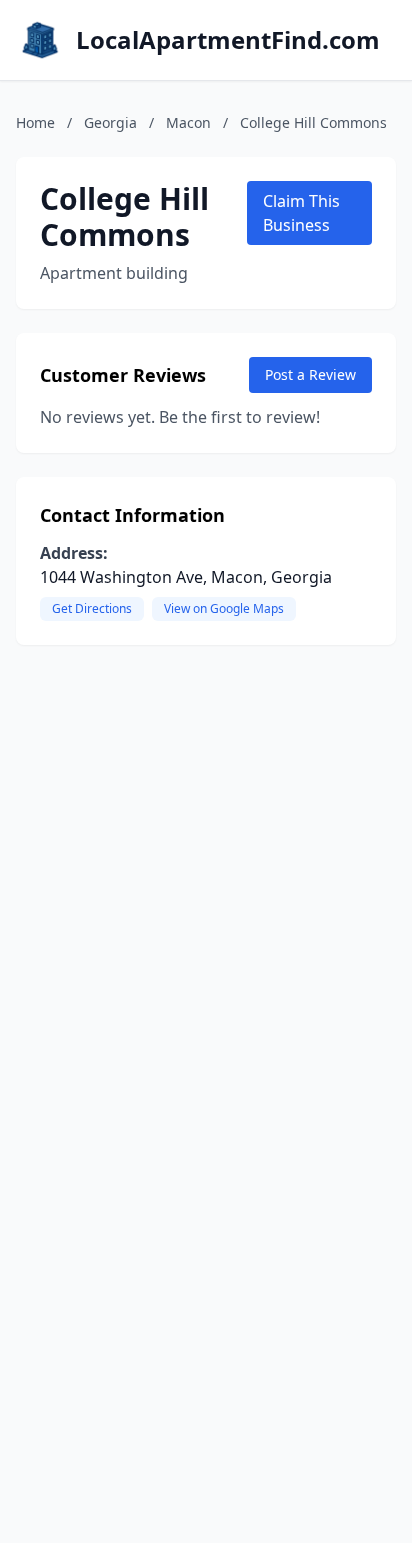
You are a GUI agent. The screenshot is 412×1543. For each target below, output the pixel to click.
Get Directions (92, 608)
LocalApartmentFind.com (228, 40)
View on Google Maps (224, 608)
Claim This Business (301, 213)
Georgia (110, 122)
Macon (188, 122)
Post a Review (310, 374)
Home (35, 122)
